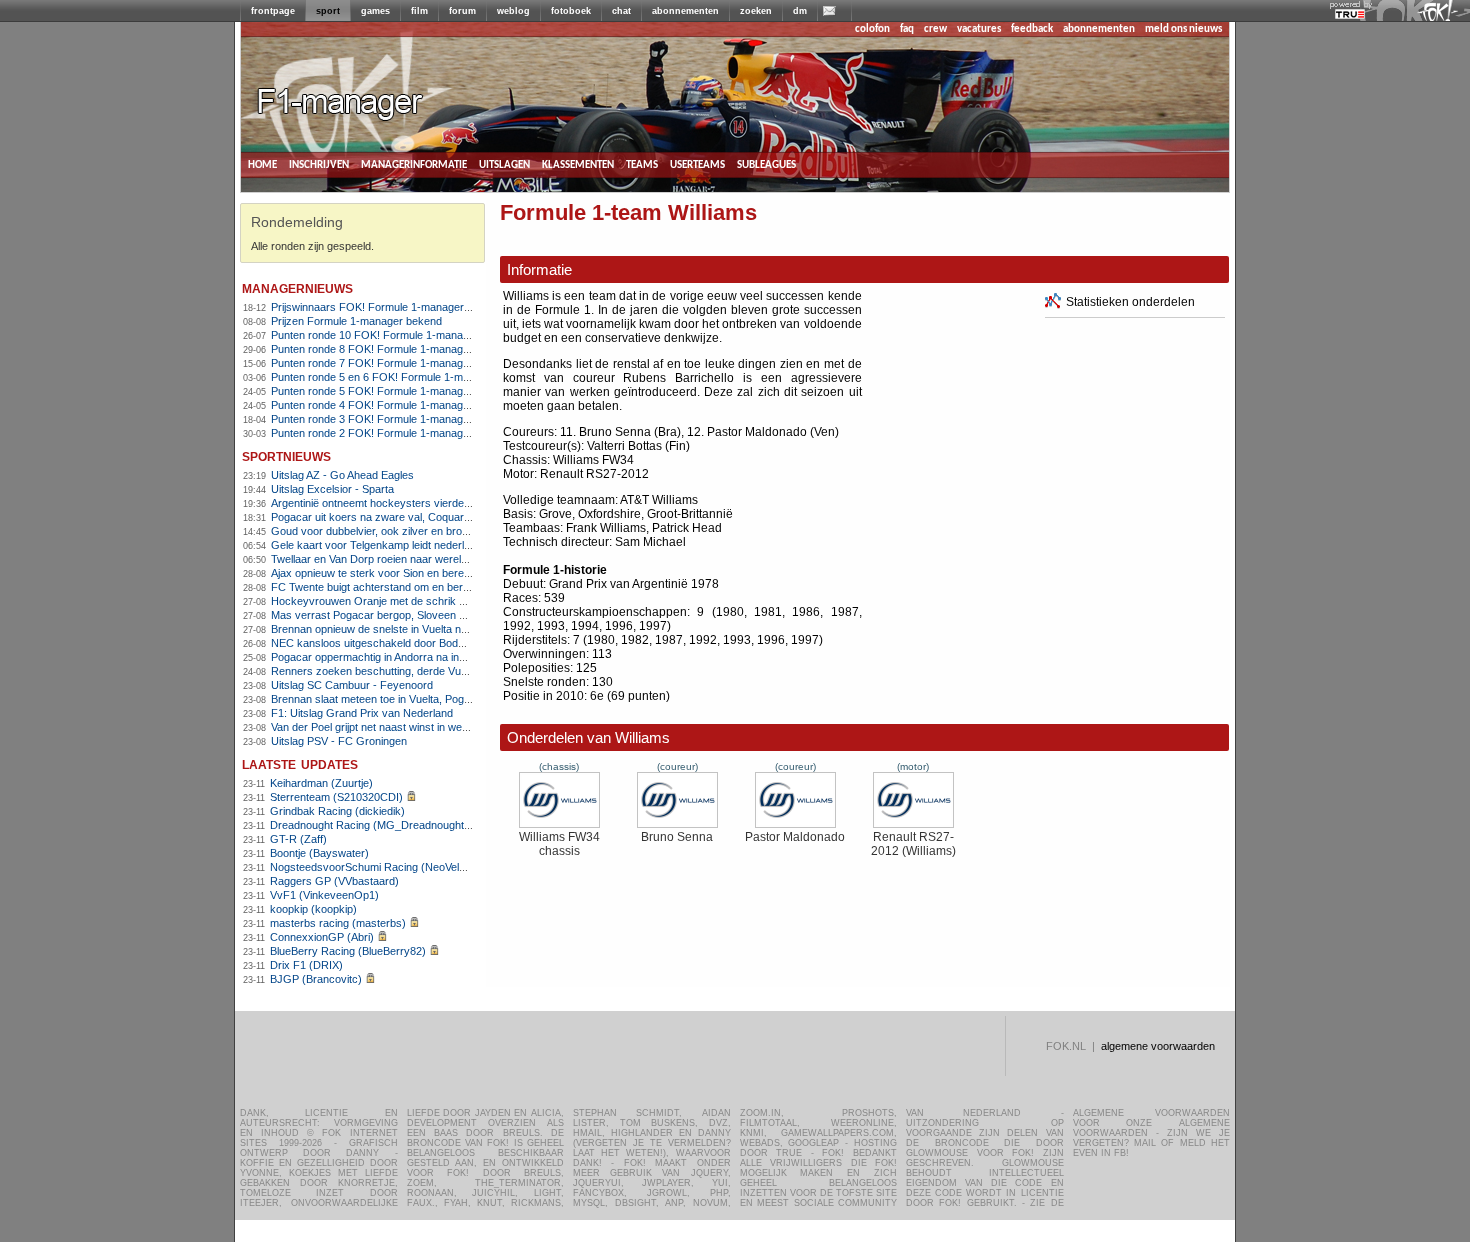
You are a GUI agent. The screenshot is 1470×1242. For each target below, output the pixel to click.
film (419, 11)
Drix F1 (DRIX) (306, 965)
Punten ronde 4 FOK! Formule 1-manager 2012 (385, 405)
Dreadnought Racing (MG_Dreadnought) (369, 825)
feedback (1032, 29)
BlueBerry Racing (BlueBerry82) (348, 951)
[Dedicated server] (1351, 15)
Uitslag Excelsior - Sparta (332, 489)
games (375, 11)
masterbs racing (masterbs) (338, 923)
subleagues (766, 164)
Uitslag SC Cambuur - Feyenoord (352, 685)
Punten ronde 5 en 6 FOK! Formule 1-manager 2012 (397, 377)
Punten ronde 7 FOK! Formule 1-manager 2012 (385, 363)
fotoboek (571, 11)
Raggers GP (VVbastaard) (334, 881)
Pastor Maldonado (795, 837)
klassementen (578, 164)
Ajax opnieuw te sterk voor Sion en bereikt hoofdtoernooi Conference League (457, 573)
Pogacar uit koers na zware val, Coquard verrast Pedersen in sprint (435, 517)
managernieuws (297, 287)
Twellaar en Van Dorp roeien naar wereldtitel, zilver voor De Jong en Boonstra (458, 559)
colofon (872, 29)
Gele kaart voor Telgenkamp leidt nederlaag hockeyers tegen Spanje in (442, 545)
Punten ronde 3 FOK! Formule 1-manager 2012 (385, 419)
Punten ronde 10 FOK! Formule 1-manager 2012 (388, 335)
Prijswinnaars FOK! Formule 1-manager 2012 (381, 307)
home (262, 164)
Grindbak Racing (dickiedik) (337, 811)
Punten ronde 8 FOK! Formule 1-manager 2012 (385, 349)
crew (935, 29)
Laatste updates (300, 763)
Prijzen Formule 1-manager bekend (356, 321)
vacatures (979, 29)
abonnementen (685, 11)
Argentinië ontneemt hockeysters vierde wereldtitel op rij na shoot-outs (441, 503)
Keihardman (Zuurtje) (321, 783)
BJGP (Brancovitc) (316, 979)
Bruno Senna (677, 837)
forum (462, 11)
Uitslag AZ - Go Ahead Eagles (342, 475)
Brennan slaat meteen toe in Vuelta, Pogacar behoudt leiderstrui (424, 699)
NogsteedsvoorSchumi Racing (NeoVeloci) (373, 867)
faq (907, 29)
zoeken (756, 11)
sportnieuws (286, 455)
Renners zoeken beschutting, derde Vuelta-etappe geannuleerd (424, 671)
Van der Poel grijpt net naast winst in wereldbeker (389, 727)
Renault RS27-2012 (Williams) (913, 844)
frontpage (273, 11)
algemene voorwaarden (1158, 1046)
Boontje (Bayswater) (319, 853)
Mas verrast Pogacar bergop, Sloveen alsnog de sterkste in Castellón (439, 615)
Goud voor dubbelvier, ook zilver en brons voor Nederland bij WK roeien (444, 531)
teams (642, 164)
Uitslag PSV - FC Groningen (339, 741)
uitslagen (504, 164)
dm (800, 11)
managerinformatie (414, 164)
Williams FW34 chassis (559, 844)
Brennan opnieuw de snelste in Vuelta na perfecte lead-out (411, 629)
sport (328, 11)
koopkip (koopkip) (313, 909)
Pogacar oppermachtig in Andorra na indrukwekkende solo (412, 657)
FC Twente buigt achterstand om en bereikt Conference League (425, 587)
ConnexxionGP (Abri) (322, 937)
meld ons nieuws (1183, 29)
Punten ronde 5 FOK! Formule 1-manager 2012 (385, 391)
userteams (697, 164)
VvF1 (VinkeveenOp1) (324, 895)
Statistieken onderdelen (1130, 302)
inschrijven (319, 164)
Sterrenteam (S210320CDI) (336, 797)
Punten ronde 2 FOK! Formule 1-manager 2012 (385, 433)
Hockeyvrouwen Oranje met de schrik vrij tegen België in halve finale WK (447, 601)
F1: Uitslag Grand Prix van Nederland (362, 713)
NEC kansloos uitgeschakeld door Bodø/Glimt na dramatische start (433, 643)
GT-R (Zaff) (298, 839)
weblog (513, 11)
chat (621, 11)
